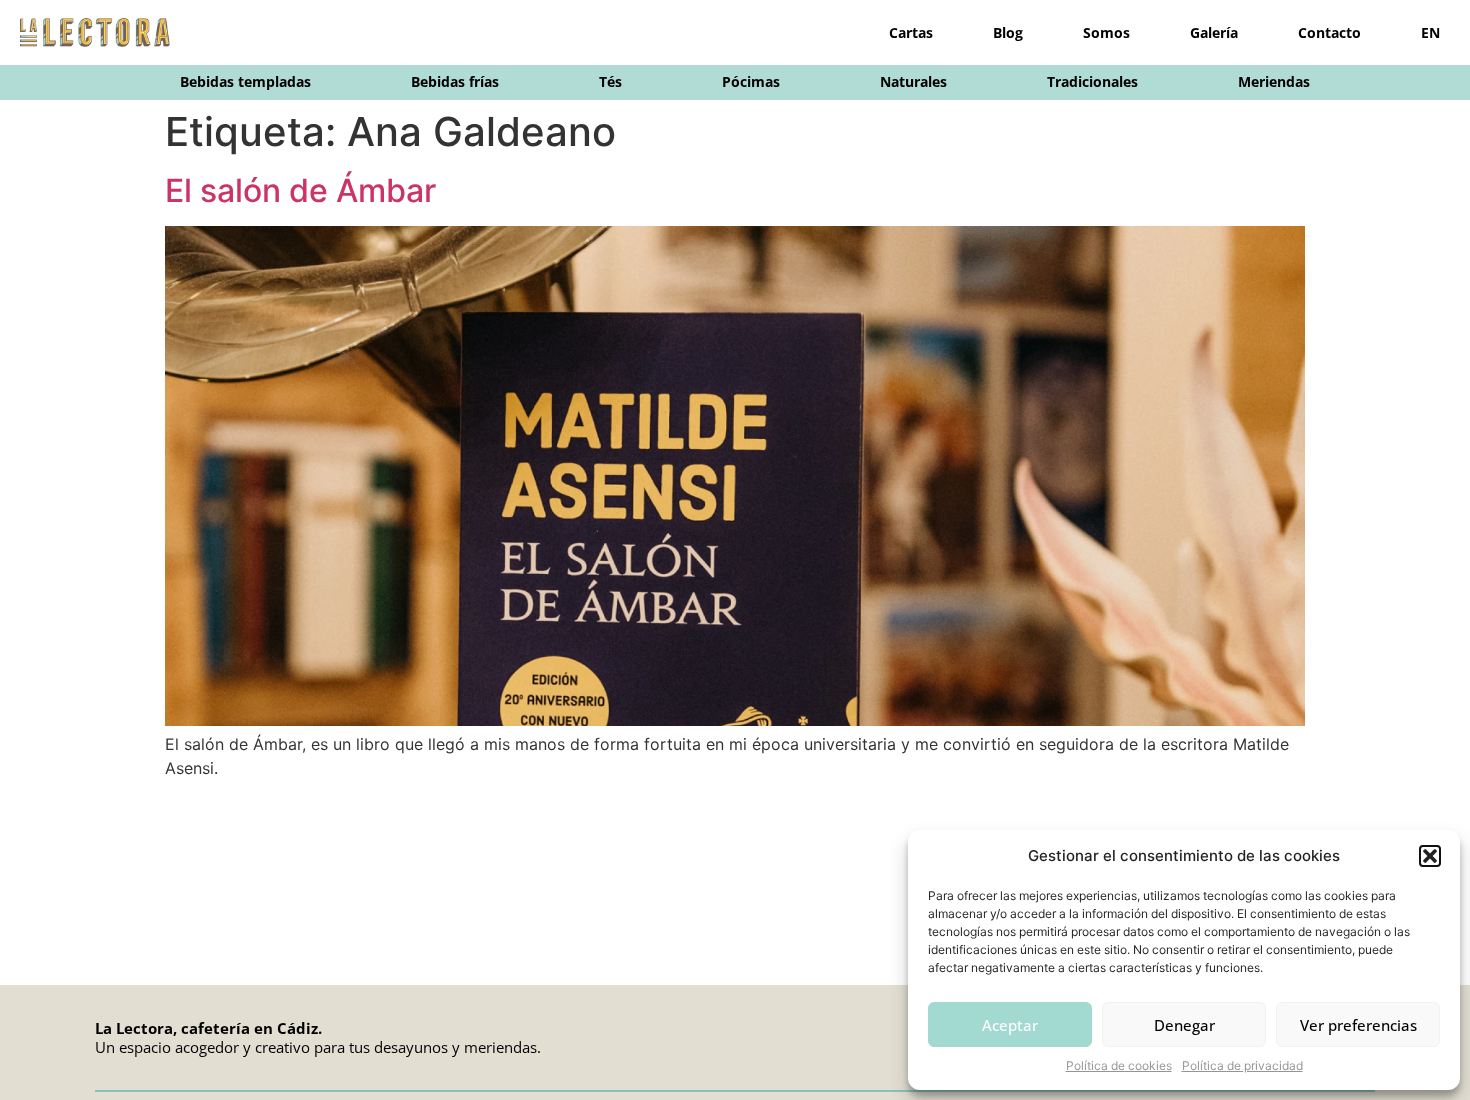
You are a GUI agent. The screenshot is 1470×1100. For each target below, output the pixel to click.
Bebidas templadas (245, 81)
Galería (1214, 32)
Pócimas (751, 81)
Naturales (913, 81)
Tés (610, 81)
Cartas (911, 32)
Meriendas (1274, 81)
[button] (1430, 856)
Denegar (1184, 1025)
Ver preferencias (1358, 1025)
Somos (1106, 32)
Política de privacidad (1242, 1065)
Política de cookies (1119, 1065)
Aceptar (1010, 1025)
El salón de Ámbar (300, 190)
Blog (1008, 32)
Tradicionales (1092, 81)
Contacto (1329, 32)
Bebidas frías (455, 81)
